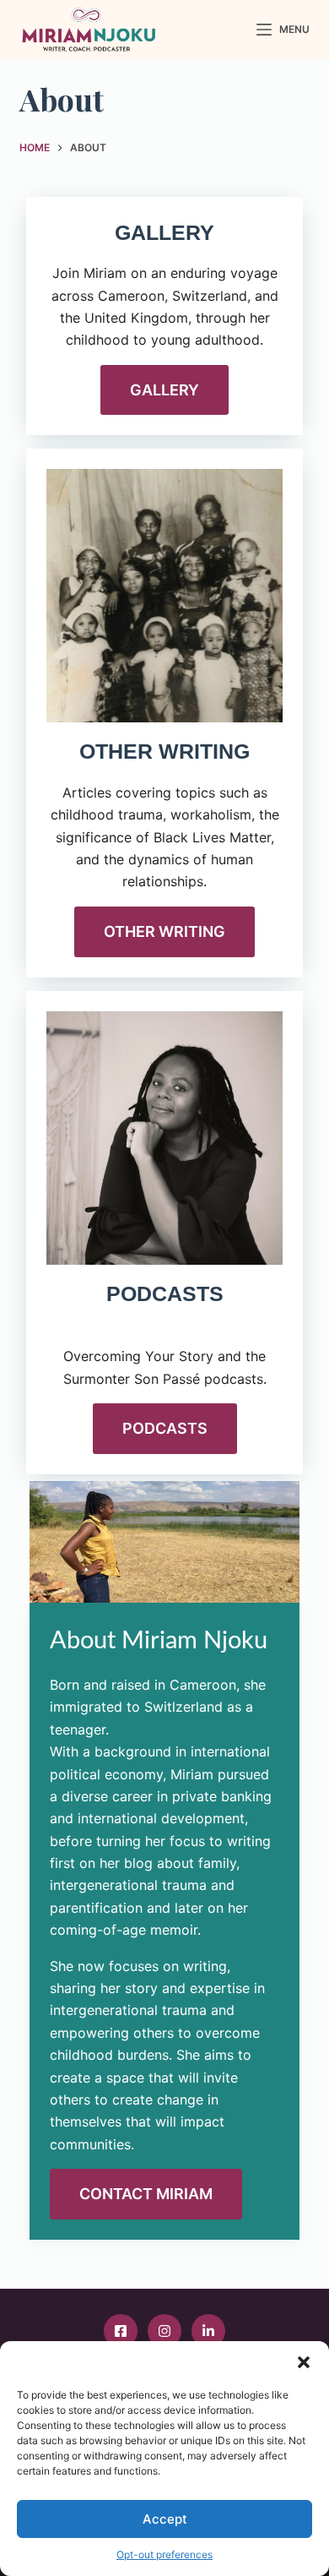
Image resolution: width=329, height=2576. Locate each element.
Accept (165, 2519)
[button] (304, 2362)
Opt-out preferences (164, 2554)
